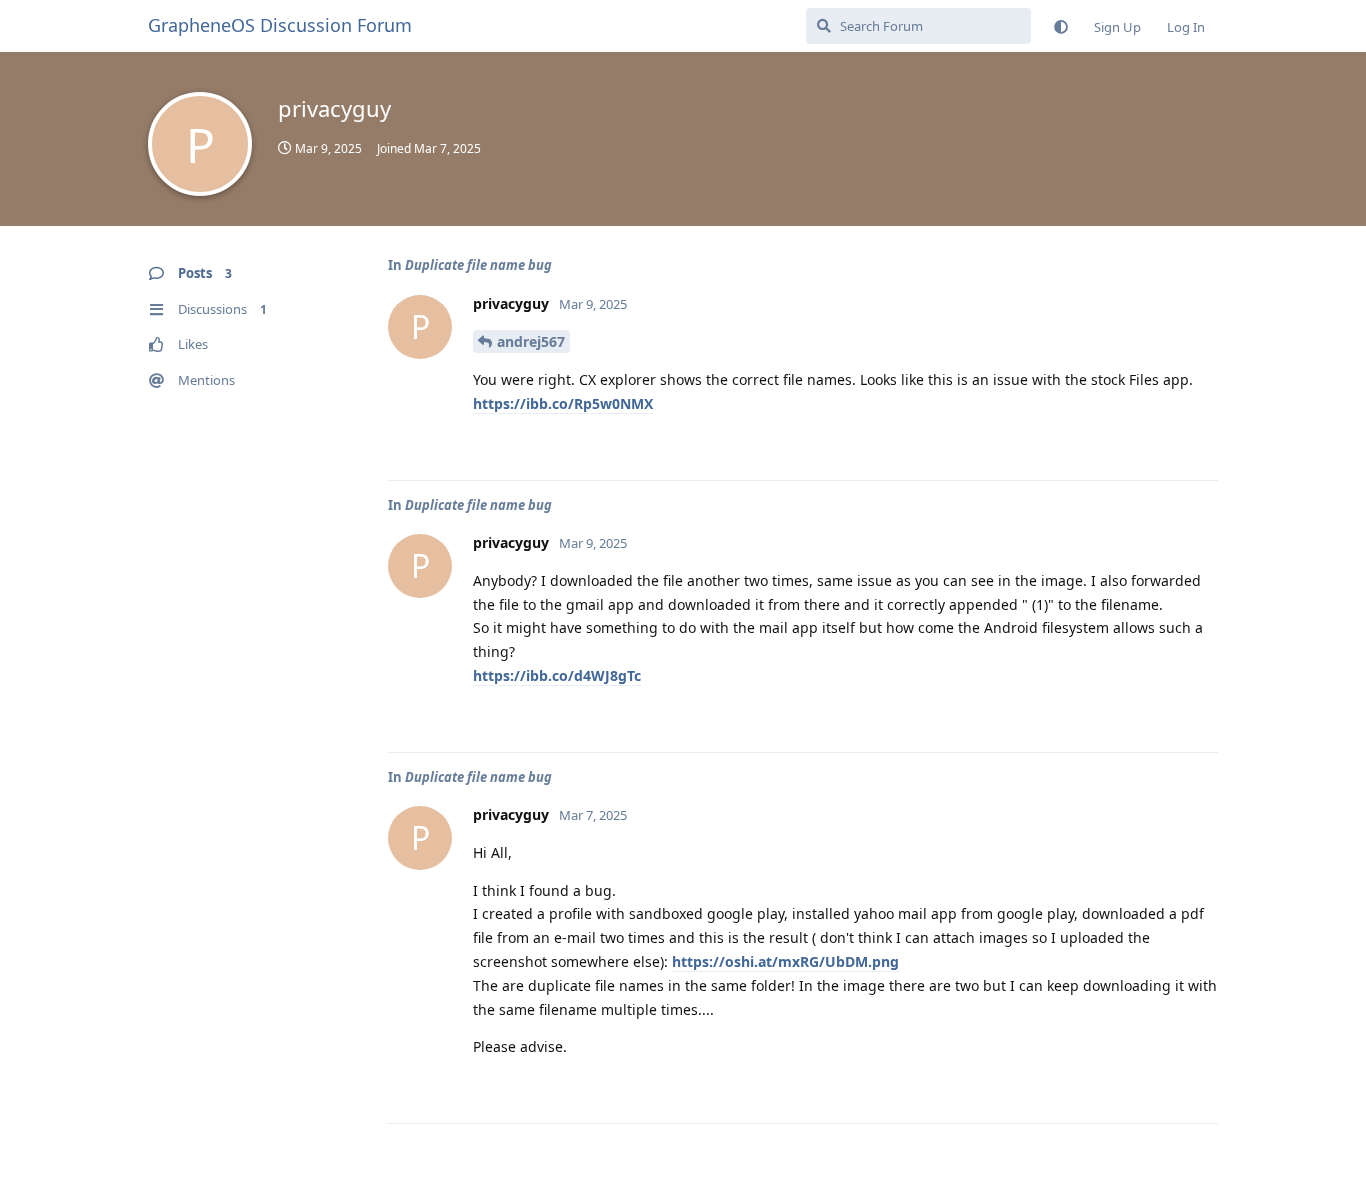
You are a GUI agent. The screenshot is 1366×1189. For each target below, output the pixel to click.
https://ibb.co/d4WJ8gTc (557, 675)
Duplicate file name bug (478, 265)
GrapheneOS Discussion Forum (280, 25)
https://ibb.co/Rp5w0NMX (563, 403)
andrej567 (531, 341)
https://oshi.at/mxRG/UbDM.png (785, 961)
